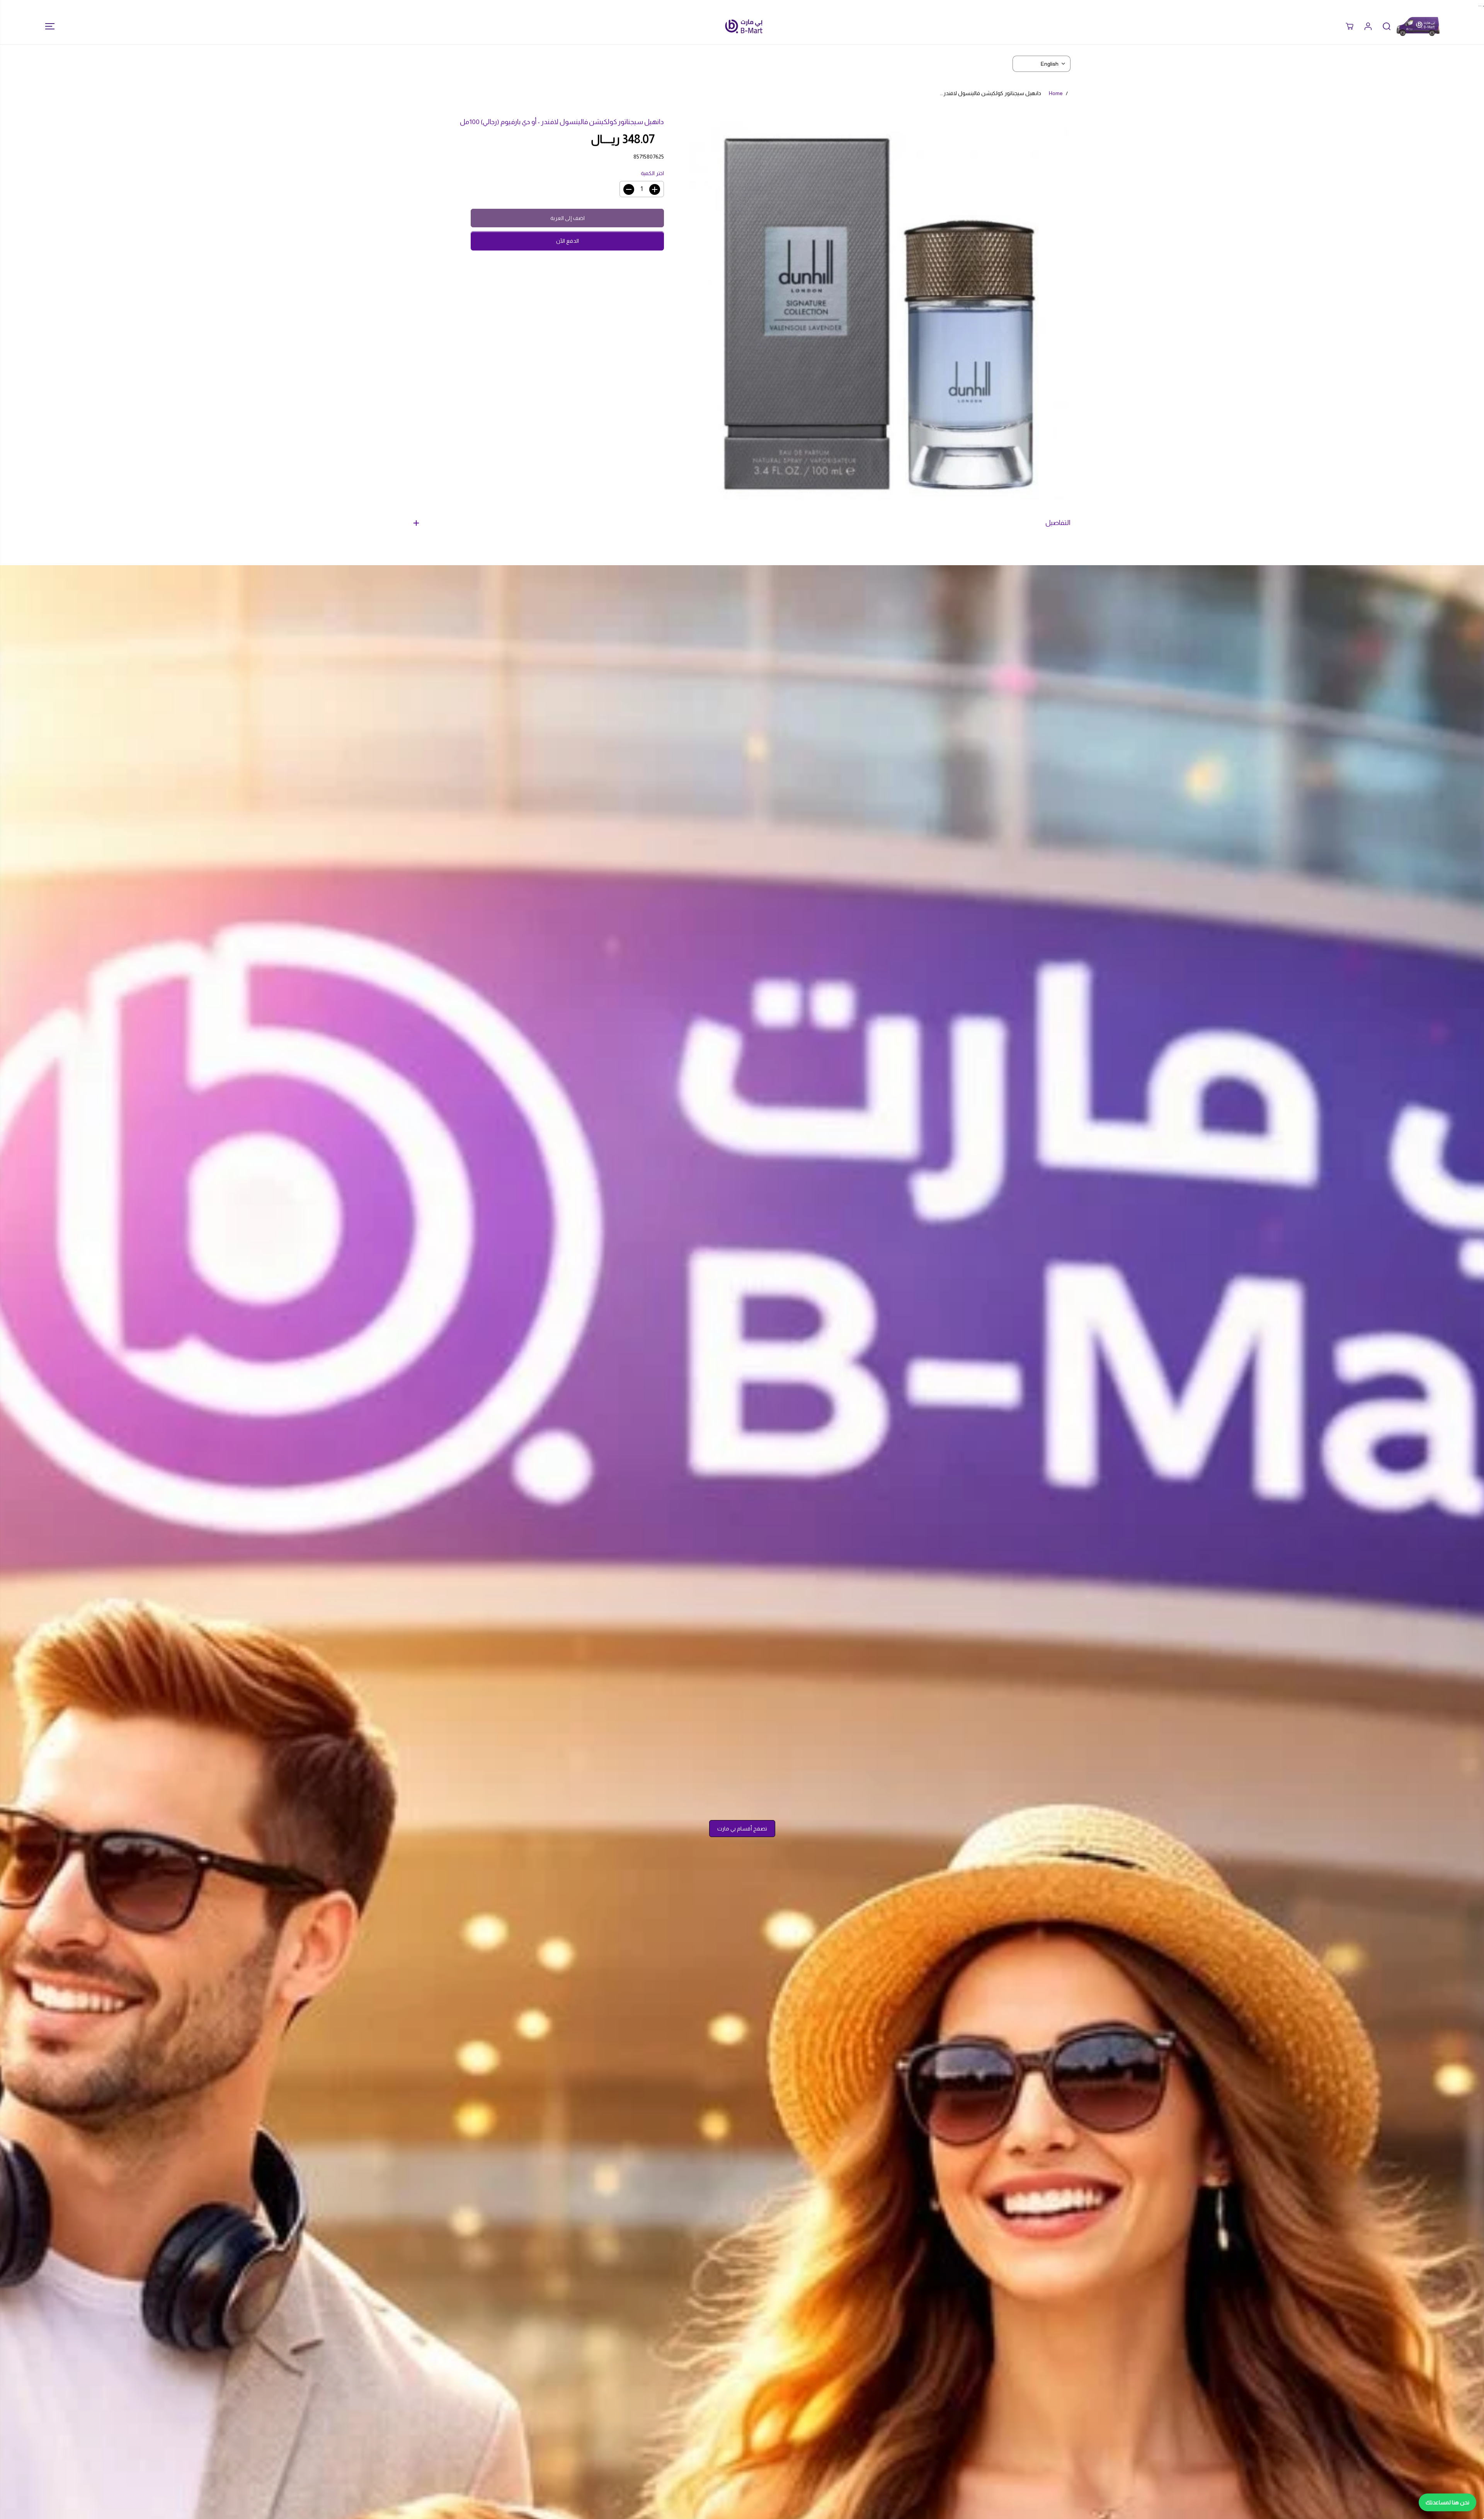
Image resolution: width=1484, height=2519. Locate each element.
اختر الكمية (652, 173)
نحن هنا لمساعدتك (1447, 2502)
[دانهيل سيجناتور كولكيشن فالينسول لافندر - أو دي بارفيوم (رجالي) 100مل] (879, 310)
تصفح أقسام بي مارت (742, 1829)
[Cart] (1350, 26)
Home (1056, 93)
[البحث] (1387, 26)
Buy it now (568, 241)
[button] (48, 26)
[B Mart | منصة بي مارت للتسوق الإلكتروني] (744, 26)
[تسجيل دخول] (1368, 26)
